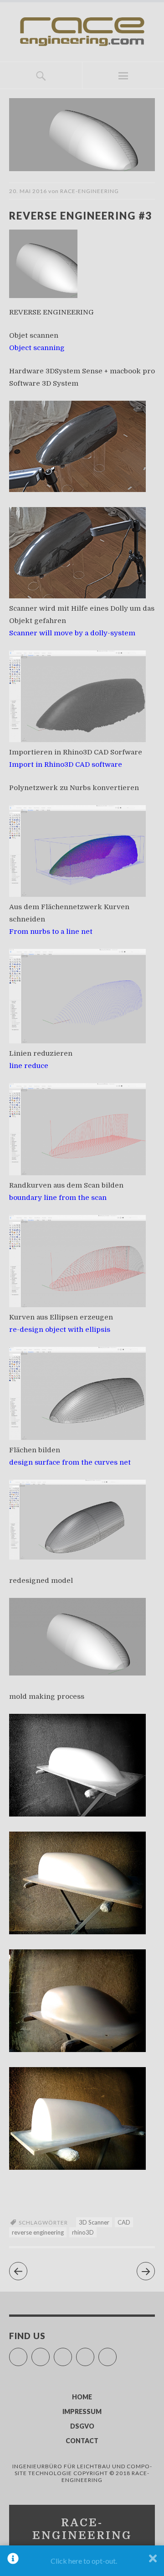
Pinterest (94, 2353)
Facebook (27, 2353)
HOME (82, 2397)
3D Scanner (94, 2222)
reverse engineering (38, 2232)
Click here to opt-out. (84, 2561)
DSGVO (82, 2426)
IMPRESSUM (82, 2411)
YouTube (49, 2353)
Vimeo (72, 2353)
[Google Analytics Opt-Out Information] (13, 2561)
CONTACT (82, 2441)
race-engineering (90, 191)
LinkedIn (116, 2353)
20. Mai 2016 (28, 191)
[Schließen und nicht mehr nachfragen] (153, 2561)
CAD (124, 2222)
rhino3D (83, 2232)
